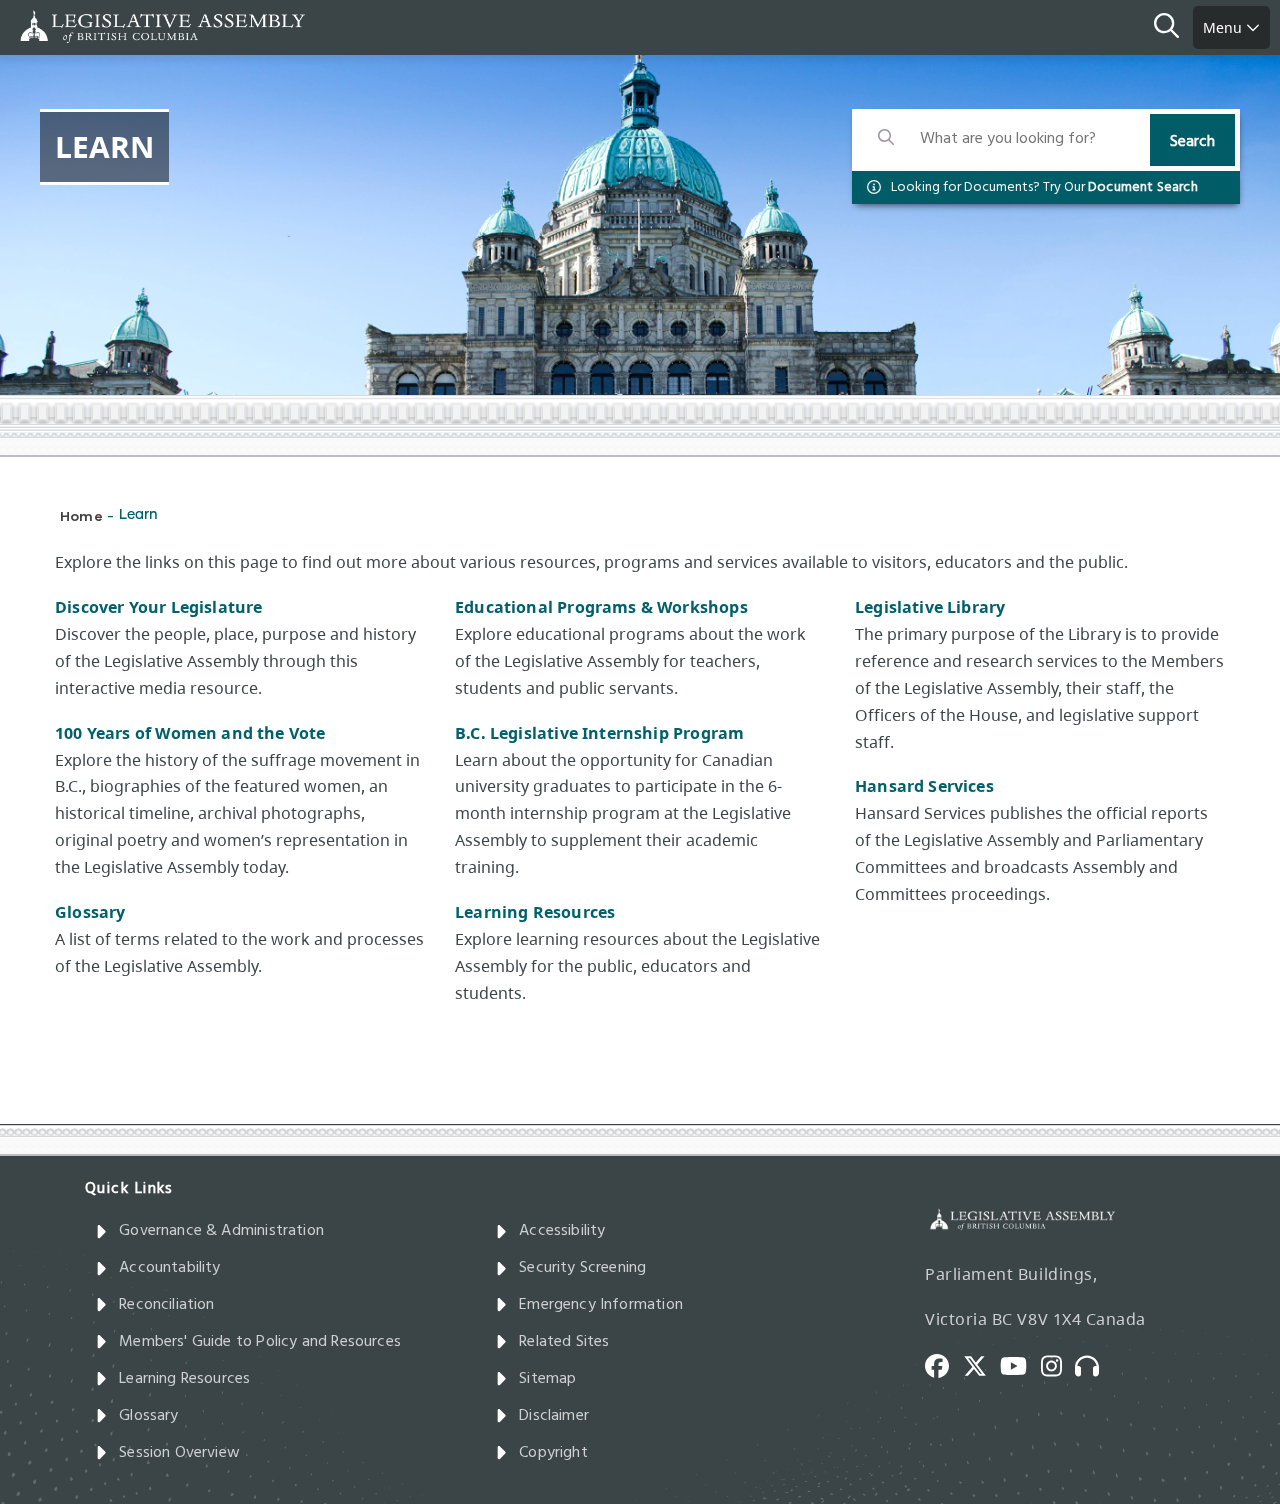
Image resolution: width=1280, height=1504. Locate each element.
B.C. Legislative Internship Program (599, 733)
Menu (1224, 27)
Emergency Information (601, 1305)
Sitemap (547, 1379)
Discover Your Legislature (159, 607)
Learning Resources (535, 912)
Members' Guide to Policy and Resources (260, 1342)
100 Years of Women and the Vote (190, 733)
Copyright (553, 1453)
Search (1192, 142)
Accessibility (562, 1231)
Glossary (90, 912)
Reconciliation (167, 1305)
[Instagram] (1058, 1364)
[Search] (1173, 28)
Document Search (1143, 187)
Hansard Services (926, 786)
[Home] (80, 26)
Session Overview (179, 1453)
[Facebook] (944, 1364)
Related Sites (564, 1342)
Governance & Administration (221, 1231)
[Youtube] (1020, 1364)
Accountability (170, 1268)
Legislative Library (930, 607)
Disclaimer (554, 1416)
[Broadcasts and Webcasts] (1094, 1364)
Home (81, 515)
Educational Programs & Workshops (601, 607)
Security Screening (582, 1268)
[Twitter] (982, 1364)
